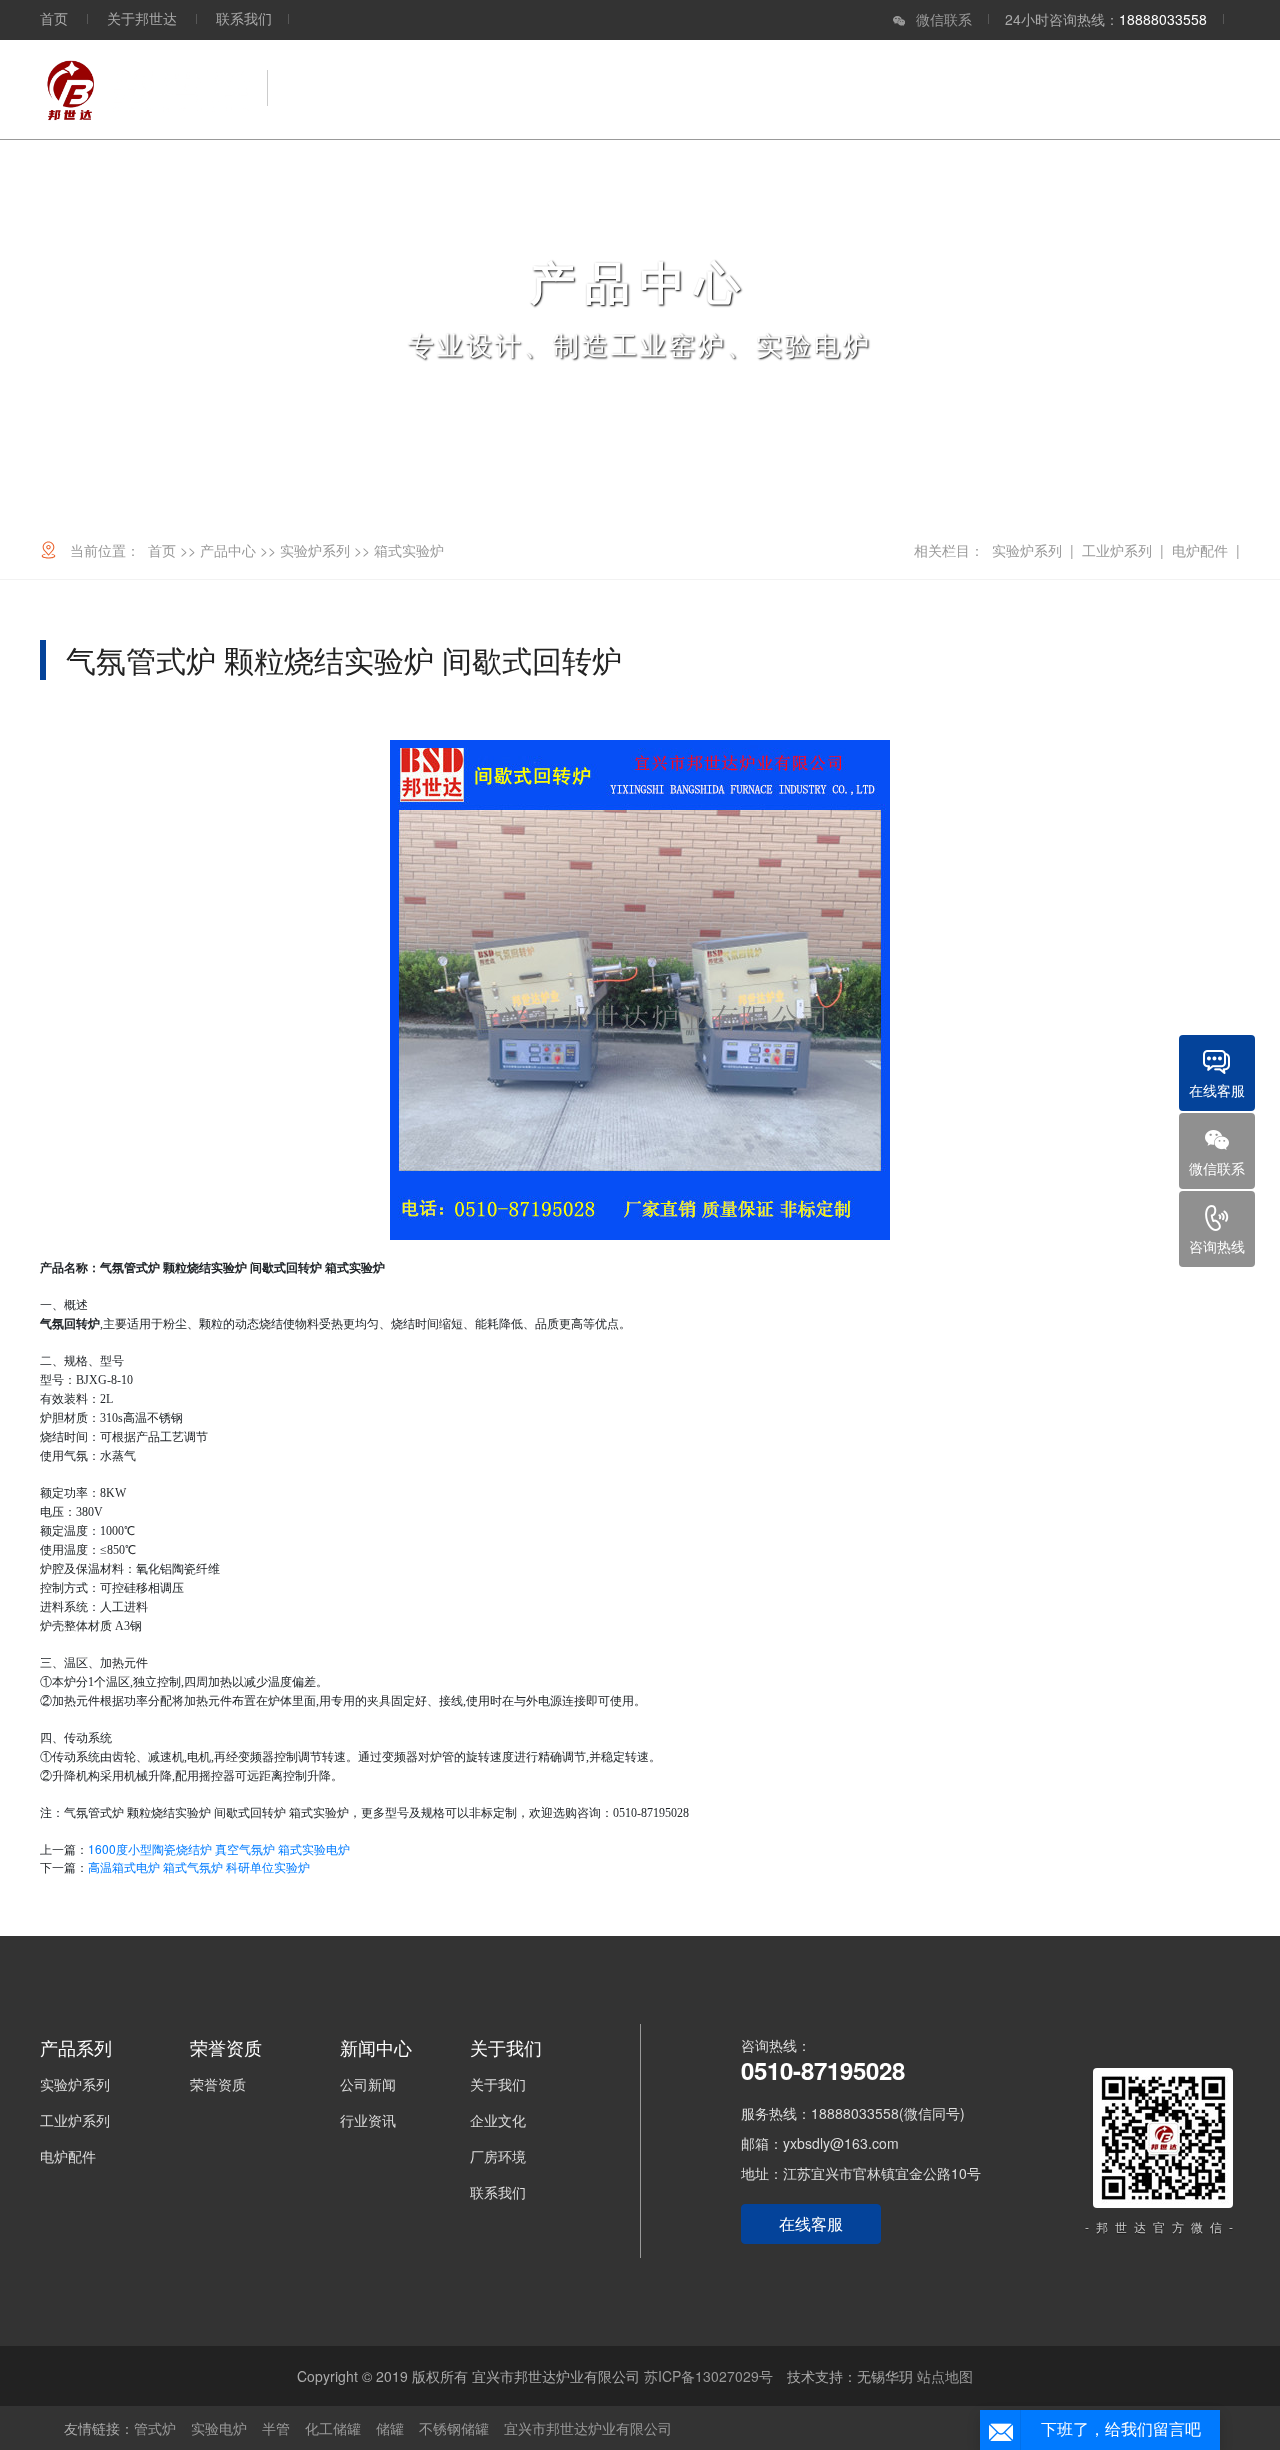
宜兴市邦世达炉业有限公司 (588, 2428)
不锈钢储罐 (454, 2428)
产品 (702, 89)
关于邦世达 (142, 18)
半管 (276, 2428)
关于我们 (498, 2084)
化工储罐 (333, 2428)
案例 (918, 89)
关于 (1194, 89)
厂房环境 (498, 2156)
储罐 (390, 2428)
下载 (1010, 89)
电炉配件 (1200, 550)
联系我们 (244, 18)
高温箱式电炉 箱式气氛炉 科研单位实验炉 (199, 1866)
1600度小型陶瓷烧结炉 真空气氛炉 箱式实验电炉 (219, 1848)
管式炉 (155, 2428)
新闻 (1102, 89)
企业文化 (498, 2120)
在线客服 (811, 2223)
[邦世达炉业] (146, 89)
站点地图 (945, 2376)
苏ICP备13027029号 (708, 2376)
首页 (54, 18)
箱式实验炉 (409, 550)
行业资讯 (368, 2120)
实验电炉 (219, 2428)
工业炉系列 (1117, 550)
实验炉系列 (315, 550)
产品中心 (228, 550)
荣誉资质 (810, 89)
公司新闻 (368, 2084)
